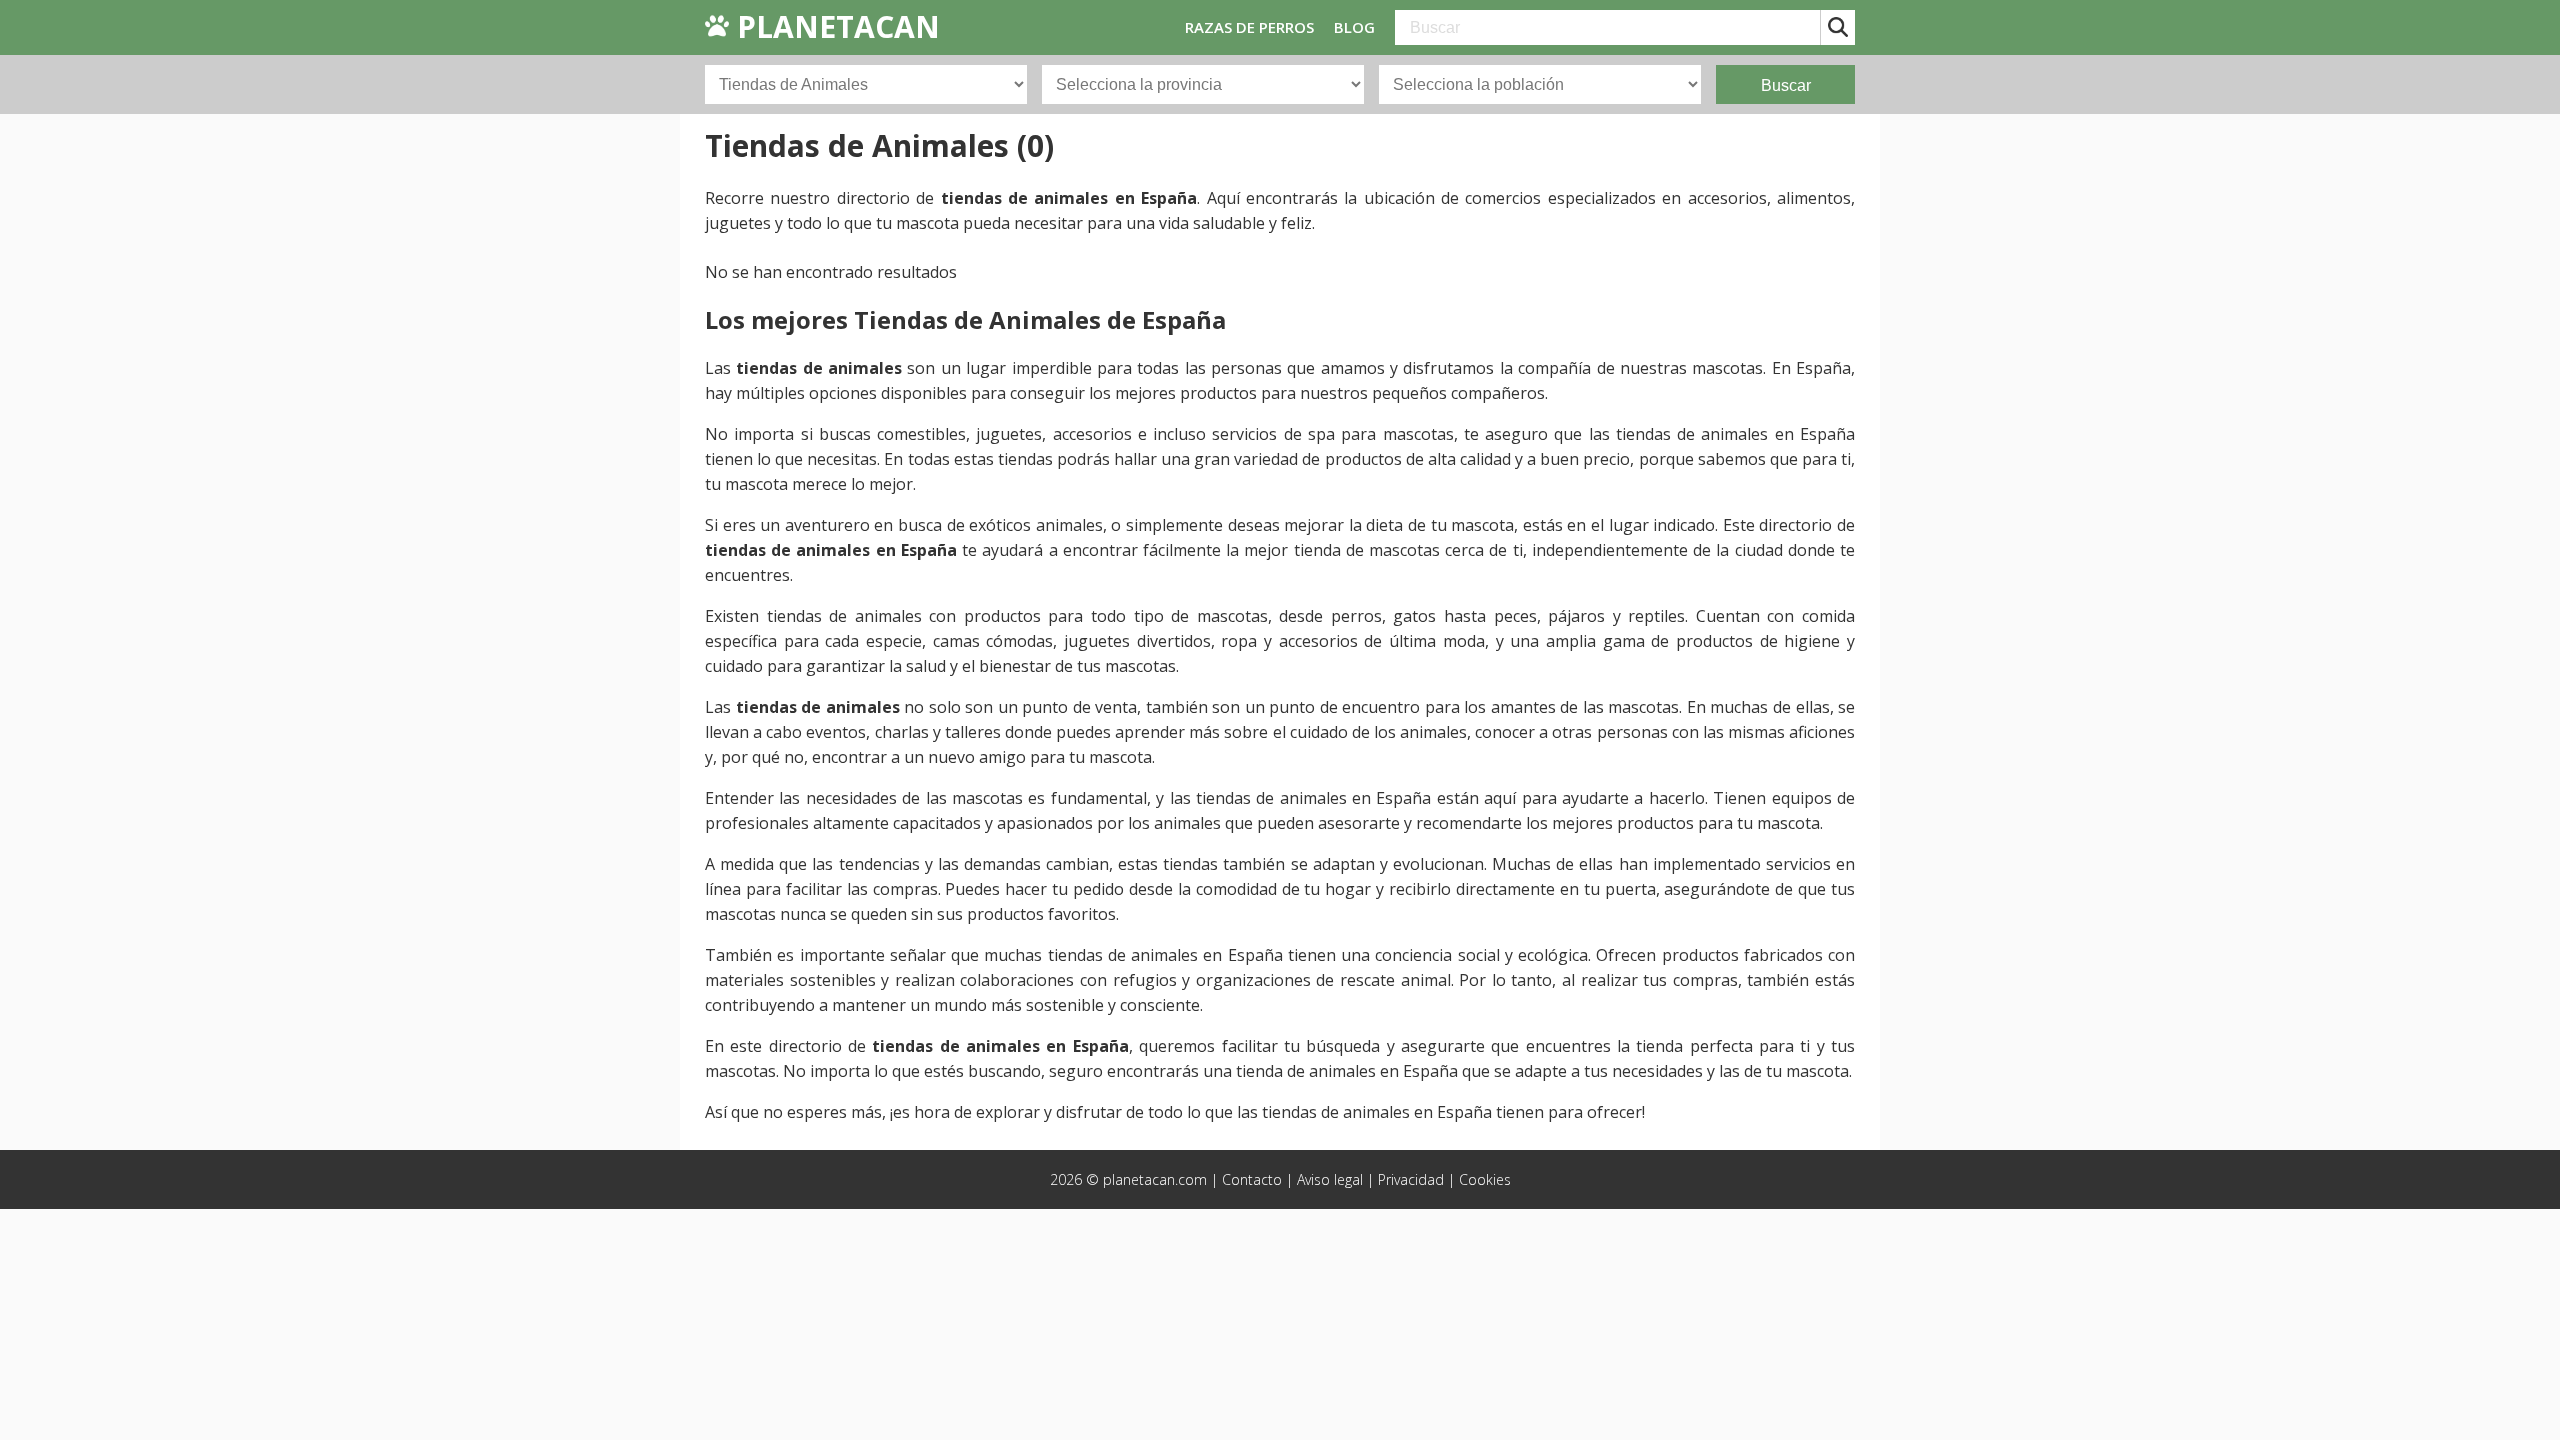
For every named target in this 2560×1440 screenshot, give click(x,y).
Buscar (1786, 85)
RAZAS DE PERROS (1249, 27)
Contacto (1252, 1179)
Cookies (1485, 1179)
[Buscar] (1837, 27)
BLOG (1354, 27)
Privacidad (1411, 1179)
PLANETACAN (834, 26)
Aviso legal (1330, 1179)
